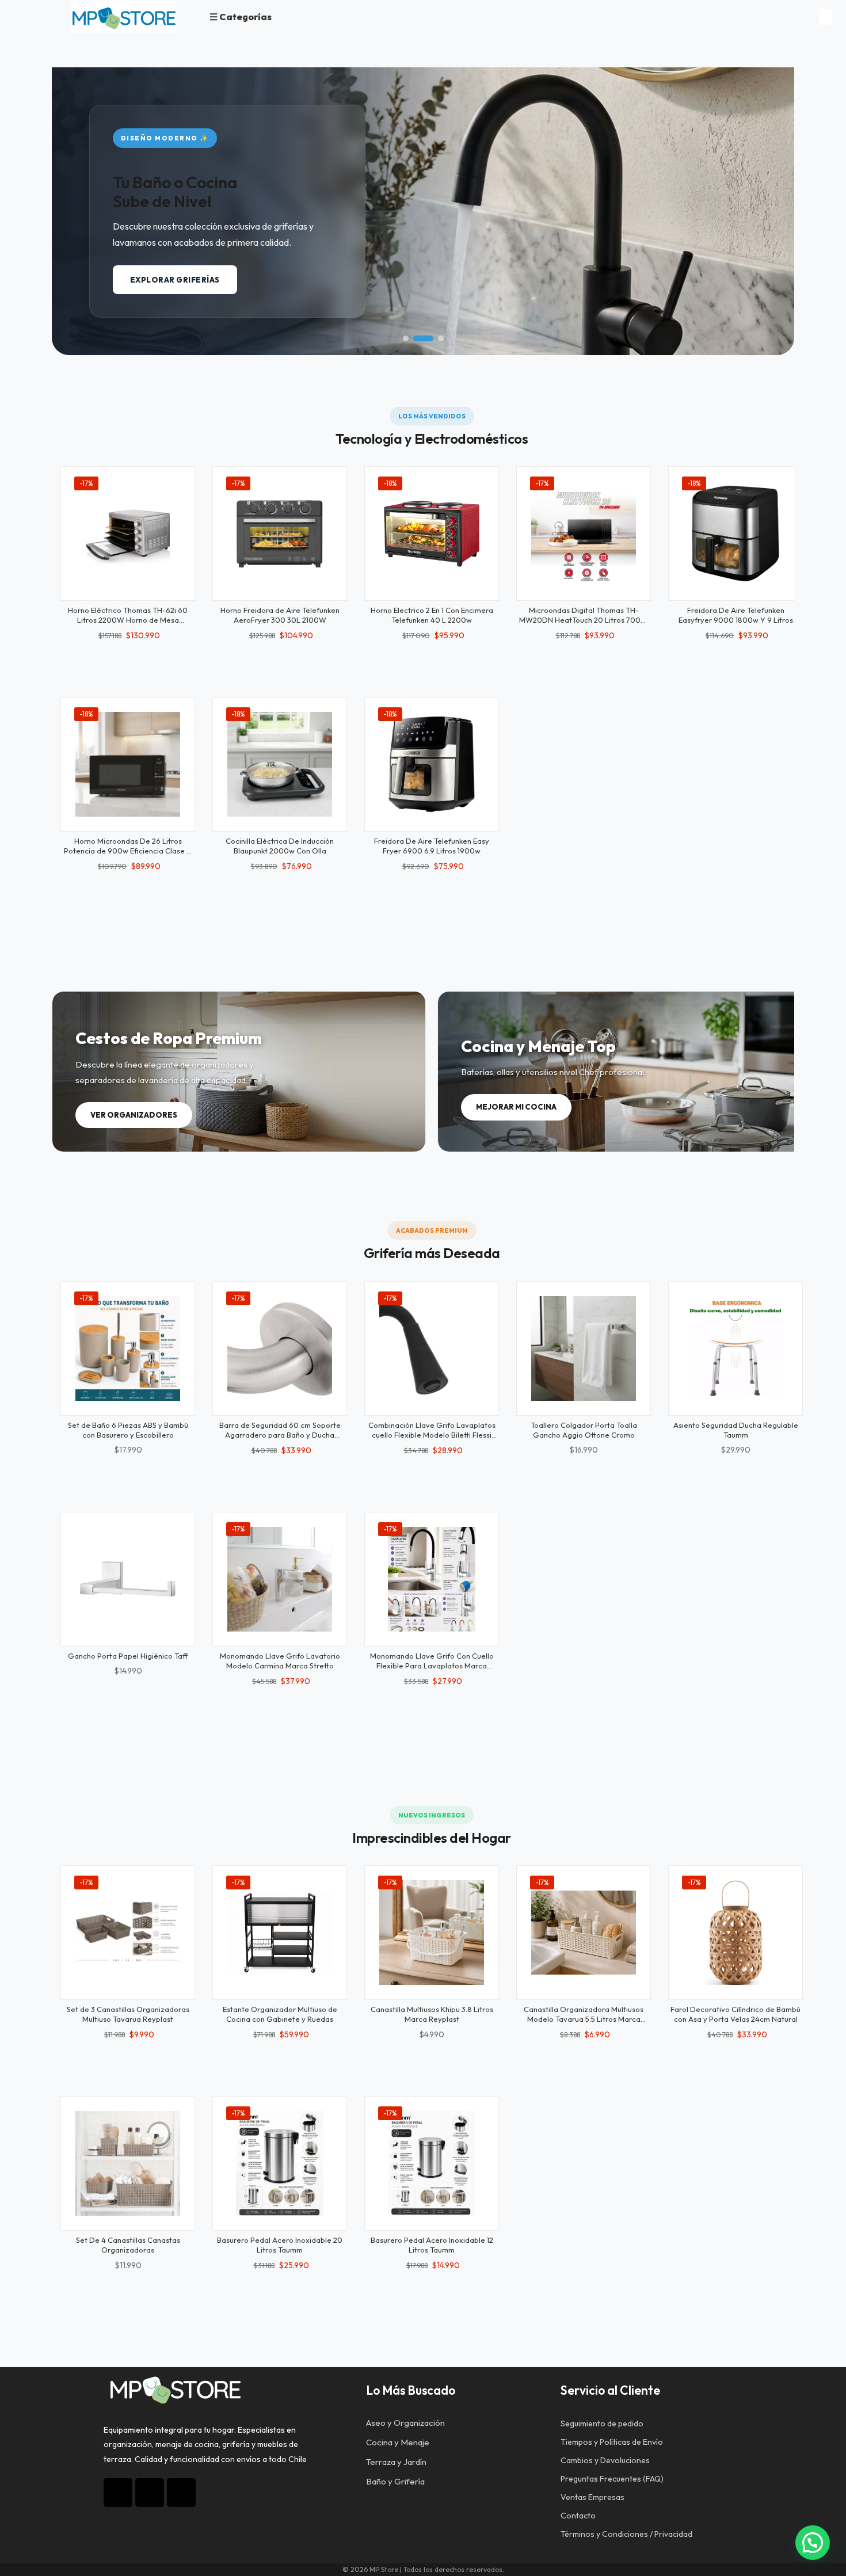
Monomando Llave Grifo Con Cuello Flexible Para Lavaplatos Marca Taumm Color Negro (432, 1666)
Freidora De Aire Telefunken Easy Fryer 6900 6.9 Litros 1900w (432, 846)
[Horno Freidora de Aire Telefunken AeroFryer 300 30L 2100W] (280, 534)
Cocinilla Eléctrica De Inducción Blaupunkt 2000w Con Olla (280, 846)
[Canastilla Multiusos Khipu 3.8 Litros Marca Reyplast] (432, 1933)
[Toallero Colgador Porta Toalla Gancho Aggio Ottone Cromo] (584, 1348)
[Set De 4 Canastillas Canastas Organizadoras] (128, 2163)
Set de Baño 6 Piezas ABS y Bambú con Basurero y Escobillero (128, 1430)
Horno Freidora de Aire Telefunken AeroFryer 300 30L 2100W (280, 615)
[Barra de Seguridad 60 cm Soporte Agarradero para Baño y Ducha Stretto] (280, 1348)
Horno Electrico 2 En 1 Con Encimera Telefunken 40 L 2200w (432, 615)
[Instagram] (118, 2493)
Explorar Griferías (175, 280)
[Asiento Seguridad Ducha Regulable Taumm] (736, 1348)
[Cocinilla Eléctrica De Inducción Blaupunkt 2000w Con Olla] (280, 764)
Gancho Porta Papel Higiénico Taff (128, 1656)
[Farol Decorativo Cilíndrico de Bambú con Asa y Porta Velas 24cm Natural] (736, 1933)
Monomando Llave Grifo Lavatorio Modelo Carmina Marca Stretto (280, 1661)
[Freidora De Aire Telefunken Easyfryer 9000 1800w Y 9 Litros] (736, 534)
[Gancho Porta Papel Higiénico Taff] (128, 1579)
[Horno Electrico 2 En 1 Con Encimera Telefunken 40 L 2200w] (432, 534)
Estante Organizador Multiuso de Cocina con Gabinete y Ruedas (280, 2014)
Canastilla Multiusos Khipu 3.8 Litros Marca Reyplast (432, 2014)
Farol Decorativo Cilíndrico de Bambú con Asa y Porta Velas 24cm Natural (736, 2014)
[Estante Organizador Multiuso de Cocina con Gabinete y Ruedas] (280, 1933)
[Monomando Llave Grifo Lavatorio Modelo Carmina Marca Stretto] (280, 1579)
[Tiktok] (150, 2493)
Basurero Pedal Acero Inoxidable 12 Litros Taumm (432, 2245)
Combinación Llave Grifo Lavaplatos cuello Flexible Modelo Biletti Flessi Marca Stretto (432, 1435)
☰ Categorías (241, 17)
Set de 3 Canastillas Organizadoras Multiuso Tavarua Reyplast (128, 2014)
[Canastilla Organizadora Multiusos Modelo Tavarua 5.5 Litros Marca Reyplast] (584, 1933)
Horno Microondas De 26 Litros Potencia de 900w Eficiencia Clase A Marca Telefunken (128, 851)
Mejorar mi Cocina (516, 1107)
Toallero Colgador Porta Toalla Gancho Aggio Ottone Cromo (584, 1430)
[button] (406, 338)
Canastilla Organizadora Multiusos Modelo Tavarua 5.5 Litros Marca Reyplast (584, 2019)
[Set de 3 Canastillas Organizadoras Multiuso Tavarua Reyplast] (128, 1933)
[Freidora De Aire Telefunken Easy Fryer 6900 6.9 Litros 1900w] (432, 764)
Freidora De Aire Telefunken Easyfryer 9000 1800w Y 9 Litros (736, 615)
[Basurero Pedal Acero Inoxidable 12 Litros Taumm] (432, 2163)
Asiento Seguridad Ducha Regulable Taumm (736, 1430)
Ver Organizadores (134, 1115)
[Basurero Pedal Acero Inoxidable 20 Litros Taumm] (280, 2163)
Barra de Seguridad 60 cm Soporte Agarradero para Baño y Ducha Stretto (280, 1435)
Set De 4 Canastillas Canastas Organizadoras (128, 2245)
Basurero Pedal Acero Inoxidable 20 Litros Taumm (280, 2245)
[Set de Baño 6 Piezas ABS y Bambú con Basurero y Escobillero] (128, 1348)
